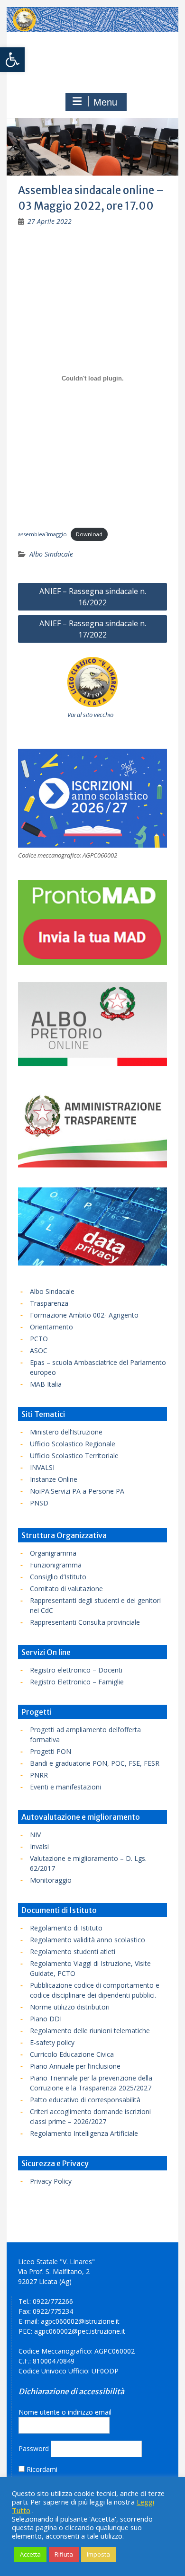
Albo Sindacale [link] (51, 554)
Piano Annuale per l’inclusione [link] (75, 2066)
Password (34, 2448)
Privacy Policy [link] (51, 2181)
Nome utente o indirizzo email (65, 2412)
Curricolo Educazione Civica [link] (72, 2054)
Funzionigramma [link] (56, 1565)
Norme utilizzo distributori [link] (70, 2007)
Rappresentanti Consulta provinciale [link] (85, 1622)
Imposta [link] (98, 2554)
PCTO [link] (39, 1339)
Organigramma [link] (53, 1553)
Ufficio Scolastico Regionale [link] (73, 1444)
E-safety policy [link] (52, 2042)
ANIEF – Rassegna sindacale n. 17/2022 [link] (93, 629)
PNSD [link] (39, 1503)
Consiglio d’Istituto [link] (58, 1577)
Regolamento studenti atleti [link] (73, 1952)
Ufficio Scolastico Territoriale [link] (74, 1456)
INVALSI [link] (42, 1467)
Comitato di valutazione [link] (66, 1589)
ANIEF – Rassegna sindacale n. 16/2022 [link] (93, 597)
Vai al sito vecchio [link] (90, 715)
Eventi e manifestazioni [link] (65, 1787)
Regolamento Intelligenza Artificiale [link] (84, 2133)
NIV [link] (35, 1835)
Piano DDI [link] (46, 2019)
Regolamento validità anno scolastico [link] (88, 1940)
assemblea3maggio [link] (42, 534)
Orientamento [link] (51, 1327)
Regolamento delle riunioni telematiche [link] (90, 2031)
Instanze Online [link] (54, 1479)
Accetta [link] (30, 2554)
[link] (12, 60)
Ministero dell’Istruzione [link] (66, 1432)
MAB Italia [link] (46, 1384)
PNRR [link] (39, 1775)
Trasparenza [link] (49, 1303)
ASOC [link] (39, 1350)
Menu (105, 102)
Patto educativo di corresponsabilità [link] (85, 2100)
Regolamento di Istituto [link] (66, 1928)
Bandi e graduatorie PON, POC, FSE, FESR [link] (95, 1763)
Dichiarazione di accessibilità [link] (71, 2391)
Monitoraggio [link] (51, 1880)
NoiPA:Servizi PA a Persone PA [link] (77, 1491)
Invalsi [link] (39, 1846)
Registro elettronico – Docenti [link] (76, 1670)
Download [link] (89, 534)
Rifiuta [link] (64, 2554)
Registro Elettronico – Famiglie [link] (77, 1682)
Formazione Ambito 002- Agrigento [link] (84, 1315)
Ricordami (41, 2469)
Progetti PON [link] (51, 1751)
